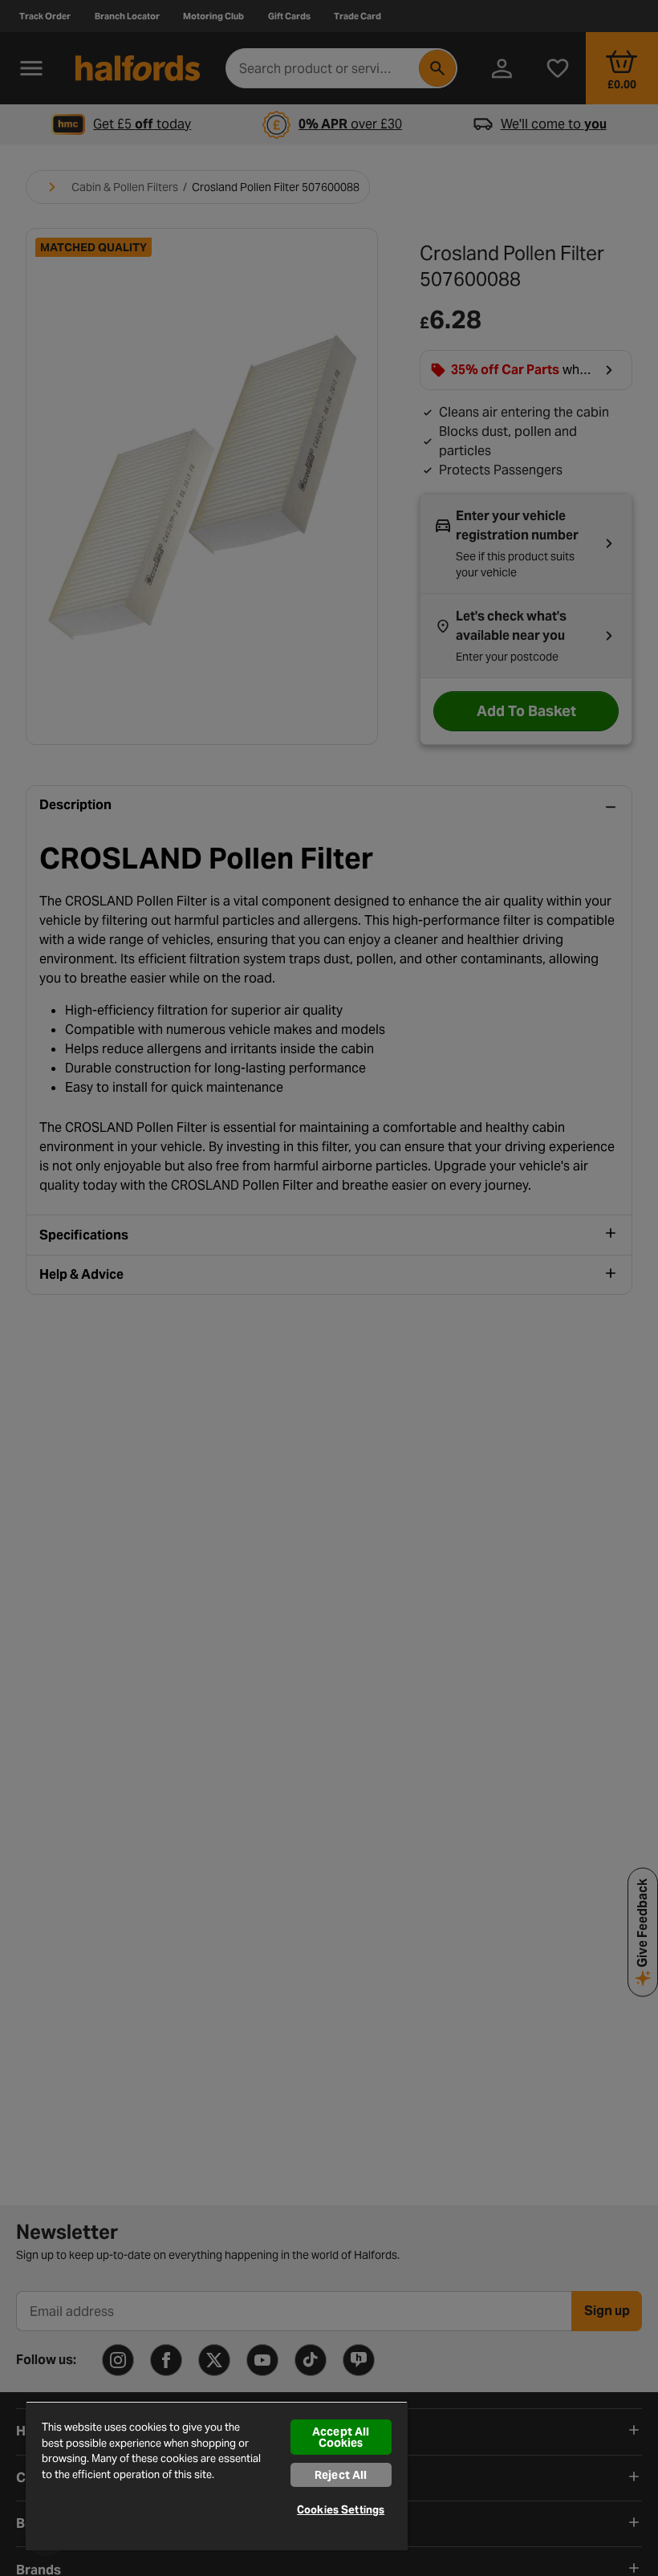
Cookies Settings (341, 2510)
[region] (217, 2476)
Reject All (341, 2475)
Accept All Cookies (341, 2437)
